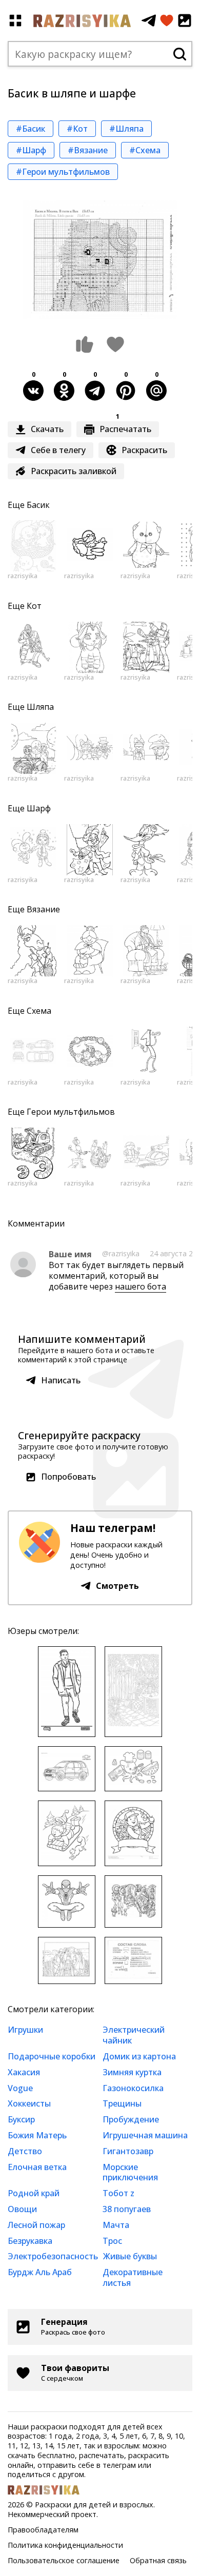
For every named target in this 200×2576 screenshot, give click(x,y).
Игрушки (25, 2030)
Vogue (20, 2088)
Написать (61, 1380)
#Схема (145, 150)
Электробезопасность (53, 2256)
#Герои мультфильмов (63, 172)
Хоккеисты (29, 2103)
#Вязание (88, 150)
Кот (34, 606)
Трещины (122, 2103)
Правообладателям (43, 2530)
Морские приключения (130, 2172)
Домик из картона (139, 2056)
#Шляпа (126, 129)
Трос (112, 2241)
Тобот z (118, 2193)
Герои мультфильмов (71, 1112)
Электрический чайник (134, 2035)
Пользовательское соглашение (64, 2560)
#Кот (77, 129)
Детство (25, 2151)
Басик (38, 505)
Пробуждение (131, 2119)
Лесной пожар (36, 2225)
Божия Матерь (37, 2135)
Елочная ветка (37, 2167)
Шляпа (40, 707)
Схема (39, 1011)
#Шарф (31, 150)
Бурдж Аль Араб (40, 2272)
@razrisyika (121, 1253)
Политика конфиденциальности (65, 2545)
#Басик (31, 129)
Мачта (116, 2225)
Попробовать (68, 1477)
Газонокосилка (133, 2088)
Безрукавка (30, 2241)
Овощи (22, 2209)
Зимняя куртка (132, 2072)
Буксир (21, 2119)
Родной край (34, 2193)
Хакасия (24, 2072)
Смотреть (117, 1586)
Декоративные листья (133, 2277)
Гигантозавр (128, 2151)
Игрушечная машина (145, 2135)
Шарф (39, 808)
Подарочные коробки (52, 2056)
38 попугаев (127, 2209)
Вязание (43, 909)
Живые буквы (130, 2256)
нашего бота (141, 1286)
